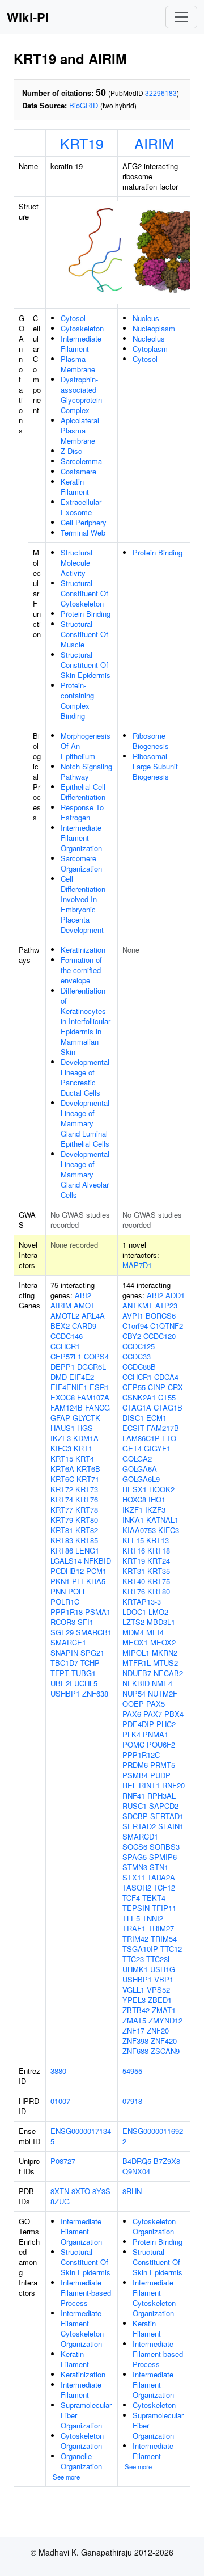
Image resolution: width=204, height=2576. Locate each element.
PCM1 (96, 1571)
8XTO (81, 2191)
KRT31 (134, 1571)
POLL (77, 1591)
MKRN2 (165, 1653)
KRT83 (62, 1540)
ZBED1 (160, 2000)
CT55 (167, 1397)
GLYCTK (86, 1418)
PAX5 (156, 1704)
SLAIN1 (171, 1826)
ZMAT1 (164, 2010)
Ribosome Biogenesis (151, 741)
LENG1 (87, 1550)
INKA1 (133, 1520)
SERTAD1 (167, 1816)
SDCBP (135, 1816)
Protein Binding (86, 614)
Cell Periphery (84, 522)
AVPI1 (133, 1316)
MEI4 (155, 1632)
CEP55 (134, 1387)
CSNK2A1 (139, 1397)
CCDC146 (67, 1336)
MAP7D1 (137, 1265)
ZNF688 (135, 2051)
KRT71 (88, 1479)
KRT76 (87, 1499)
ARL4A (93, 1316)
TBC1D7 (64, 1663)
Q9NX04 (136, 2171)
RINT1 (149, 1785)
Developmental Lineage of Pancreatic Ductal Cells (85, 1077)
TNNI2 (153, 1918)
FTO (169, 1438)
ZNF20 (158, 2030)
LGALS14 (66, 1561)
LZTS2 (133, 1622)
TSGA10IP (140, 1949)
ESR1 (99, 1387)
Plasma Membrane (78, 364)
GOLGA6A (140, 1469)
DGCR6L (92, 1367)
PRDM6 (135, 1765)
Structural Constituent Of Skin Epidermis (86, 665)
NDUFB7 (137, 1673)
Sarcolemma (81, 461)
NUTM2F (163, 1693)
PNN (58, 1591)
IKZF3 (61, 1438)
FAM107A (93, 1397)
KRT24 (159, 1561)
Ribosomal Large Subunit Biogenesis (155, 766)
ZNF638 (95, 1693)
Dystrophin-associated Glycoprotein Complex (81, 395)
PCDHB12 (67, 1571)
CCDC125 (139, 1346)
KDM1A (86, 1438)
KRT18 (159, 1550)
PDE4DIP (138, 1724)
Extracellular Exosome (81, 507)
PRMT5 (163, 1765)
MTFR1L (137, 1663)
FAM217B (163, 1428)
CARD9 (84, 1326)
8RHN (132, 2191)
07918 (132, 2101)
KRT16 (134, 1550)
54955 (132, 2071)
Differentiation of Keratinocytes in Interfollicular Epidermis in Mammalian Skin (86, 1021)
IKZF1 (133, 1510)
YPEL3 (134, 2000)
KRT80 (87, 1520)
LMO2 (158, 1612)
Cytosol (73, 318)
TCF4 (131, 1898)
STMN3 (135, 1867)
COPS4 (96, 1356)
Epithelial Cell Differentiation (83, 792)
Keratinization (83, 950)
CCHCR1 (65, 1346)
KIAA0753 (139, 1530)
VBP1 (164, 1979)
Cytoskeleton (82, 328)
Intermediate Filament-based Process (86, 2293)
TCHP (90, 1663)
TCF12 (164, 1887)
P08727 (63, 2161)
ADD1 (175, 1295)
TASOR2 (137, 1887)
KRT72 (62, 1489)
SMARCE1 (68, 1642)
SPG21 (92, 1653)
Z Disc (71, 451)
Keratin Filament (75, 487)
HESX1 (135, 1489)
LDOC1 (134, 1612)
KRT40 (134, 1581)
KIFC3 (61, 1448)
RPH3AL (161, 1796)
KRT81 (62, 1530)
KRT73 (87, 1489)
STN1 (159, 1867)
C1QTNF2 (167, 1326)
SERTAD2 (139, 1826)
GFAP (60, 1418)
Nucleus (146, 318)
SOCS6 (135, 1847)
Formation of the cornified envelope (81, 970)
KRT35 (159, 1571)
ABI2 (83, 1295)
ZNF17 (133, 2030)
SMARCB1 (94, 1632)
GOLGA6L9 (141, 1479)
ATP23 (166, 1305)
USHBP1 (65, 1693)
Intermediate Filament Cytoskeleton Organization (82, 2328)
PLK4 (131, 1734)
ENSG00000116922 (153, 2136)
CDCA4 (166, 1377)
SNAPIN (64, 1653)
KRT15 (62, 1459)
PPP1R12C (141, 1755)
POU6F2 (161, 1744)
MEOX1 (135, 1642)
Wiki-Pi (28, 17)
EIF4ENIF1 (69, 1387)
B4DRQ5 (137, 2161)
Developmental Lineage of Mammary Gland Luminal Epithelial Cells (85, 1123)
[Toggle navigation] (181, 17)
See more (66, 2477)
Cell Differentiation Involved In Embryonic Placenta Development (83, 904)
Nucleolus (149, 338)
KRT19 (82, 143)
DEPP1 (63, 1367)
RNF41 (134, 1796)
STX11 (134, 1877)
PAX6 (132, 1714)
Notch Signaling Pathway (86, 771)
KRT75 (159, 1581)
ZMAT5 (134, 2020)
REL (129, 1785)
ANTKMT (138, 1305)
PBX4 (174, 1714)
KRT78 (87, 1510)
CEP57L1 (66, 1356)
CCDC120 (160, 1336)
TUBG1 (84, 1673)
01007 (60, 2101)
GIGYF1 (157, 1448)
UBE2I (61, 1683)
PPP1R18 (67, 1612)
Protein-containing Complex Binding (77, 700)
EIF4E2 (82, 1377)
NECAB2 (168, 1673)
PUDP (160, 1775)
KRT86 (62, 1550)
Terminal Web (83, 533)
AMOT (84, 1305)
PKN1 (60, 1581)
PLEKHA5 (89, 1581)
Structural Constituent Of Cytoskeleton (84, 593)
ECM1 (156, 1418)
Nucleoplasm (154, 328)
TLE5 (131, 1918)
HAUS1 (63, 1428)
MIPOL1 (136, 1653)
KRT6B (88, 1469)
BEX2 (60, 1326)
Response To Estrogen (82, 812)
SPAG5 (135, 1857)
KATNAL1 (162, 1520)
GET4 (132, 1448)
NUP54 (134, 1693)
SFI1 (86, 1622)
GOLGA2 (137, 1459)
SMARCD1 (140, 1836)
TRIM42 (135, 1939)
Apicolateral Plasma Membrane (80, 430)
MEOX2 (163, 1642)
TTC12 (171, 1949)
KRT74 (62, 1499)
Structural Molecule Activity (76, 563)
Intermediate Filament (81, 344)
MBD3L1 (161, 1622)
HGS (85, 1428)
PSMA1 (98, 1612)
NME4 (162, 1683)
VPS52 (158, 1990)
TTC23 (133, 1959)
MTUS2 (165, 1663)
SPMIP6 (163, 1857)
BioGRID (84, 105)
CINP (157, 1387)
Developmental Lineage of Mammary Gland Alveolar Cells (85, 1174)
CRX (175, 1387)
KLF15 (133, 1540)
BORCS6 (161, 1316)
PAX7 (153, 1714)
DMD (59, 1377)
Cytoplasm (150, 349)
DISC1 (133, 1418)
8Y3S (101, 2191)
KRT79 (62, 1520)
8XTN (60, 2191)
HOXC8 (134, 1499)
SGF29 (62, 1632)
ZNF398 (135, 2041)
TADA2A (161, 1877)
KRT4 (85, 1459)
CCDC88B (139, 1367)
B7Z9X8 (167, 2161)
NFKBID (97, 1561)
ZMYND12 (165, 2020)
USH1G (163, 1969)
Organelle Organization (81, 2461)
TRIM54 (164, 1939)
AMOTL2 (65, 1316)
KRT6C (62, 1479)
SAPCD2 (164, 1806)
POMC (133, 1744)
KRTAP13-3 (142, 1601)
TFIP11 (164, 1908)
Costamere (78, 471)
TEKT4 (154, 1898)
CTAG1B (168, 1407)
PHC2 (166, 1724)
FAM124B (67, 1407)
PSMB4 (135, 1775)
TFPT (60, 1673)
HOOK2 (162, 1489)
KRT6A (62, 1469)
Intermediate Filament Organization (81, 838)
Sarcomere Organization (81, 863)
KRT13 (158, 1540)
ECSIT (133, 1428)
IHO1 (157, 1499)
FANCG (97, 1407)
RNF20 (173, 1785)
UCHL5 (86, 1683)
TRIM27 (161, 1928)
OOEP (133, 1704)
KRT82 (87, 1530)
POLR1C (65, 1601)
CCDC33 (137, 1356)
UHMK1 (135, 1969)
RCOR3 (63, 1622)
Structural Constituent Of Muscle (84, 634)
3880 (58, 2071)
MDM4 (133, 1632)
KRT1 (83, 1448)
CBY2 (132, 1336)
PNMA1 (156, 1734)
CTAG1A (137, 1407)
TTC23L (159, 1959)
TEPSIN (136, 1908)
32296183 (161, 93)
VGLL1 (133, 1990)
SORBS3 (165, 1847)
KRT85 (87, 1540)
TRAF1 (134, 1928)
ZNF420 (164, 2041)
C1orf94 (135, 1326)
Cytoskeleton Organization (82, 2441)
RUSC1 (135, 1806)
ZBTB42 (136, 2010)
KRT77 (62, 1510)
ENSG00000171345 (81, 2136)
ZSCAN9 (165, 2051)
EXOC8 (63, 1397)
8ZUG (60, 2201)
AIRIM (154, 143)
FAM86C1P (141, 1438)
